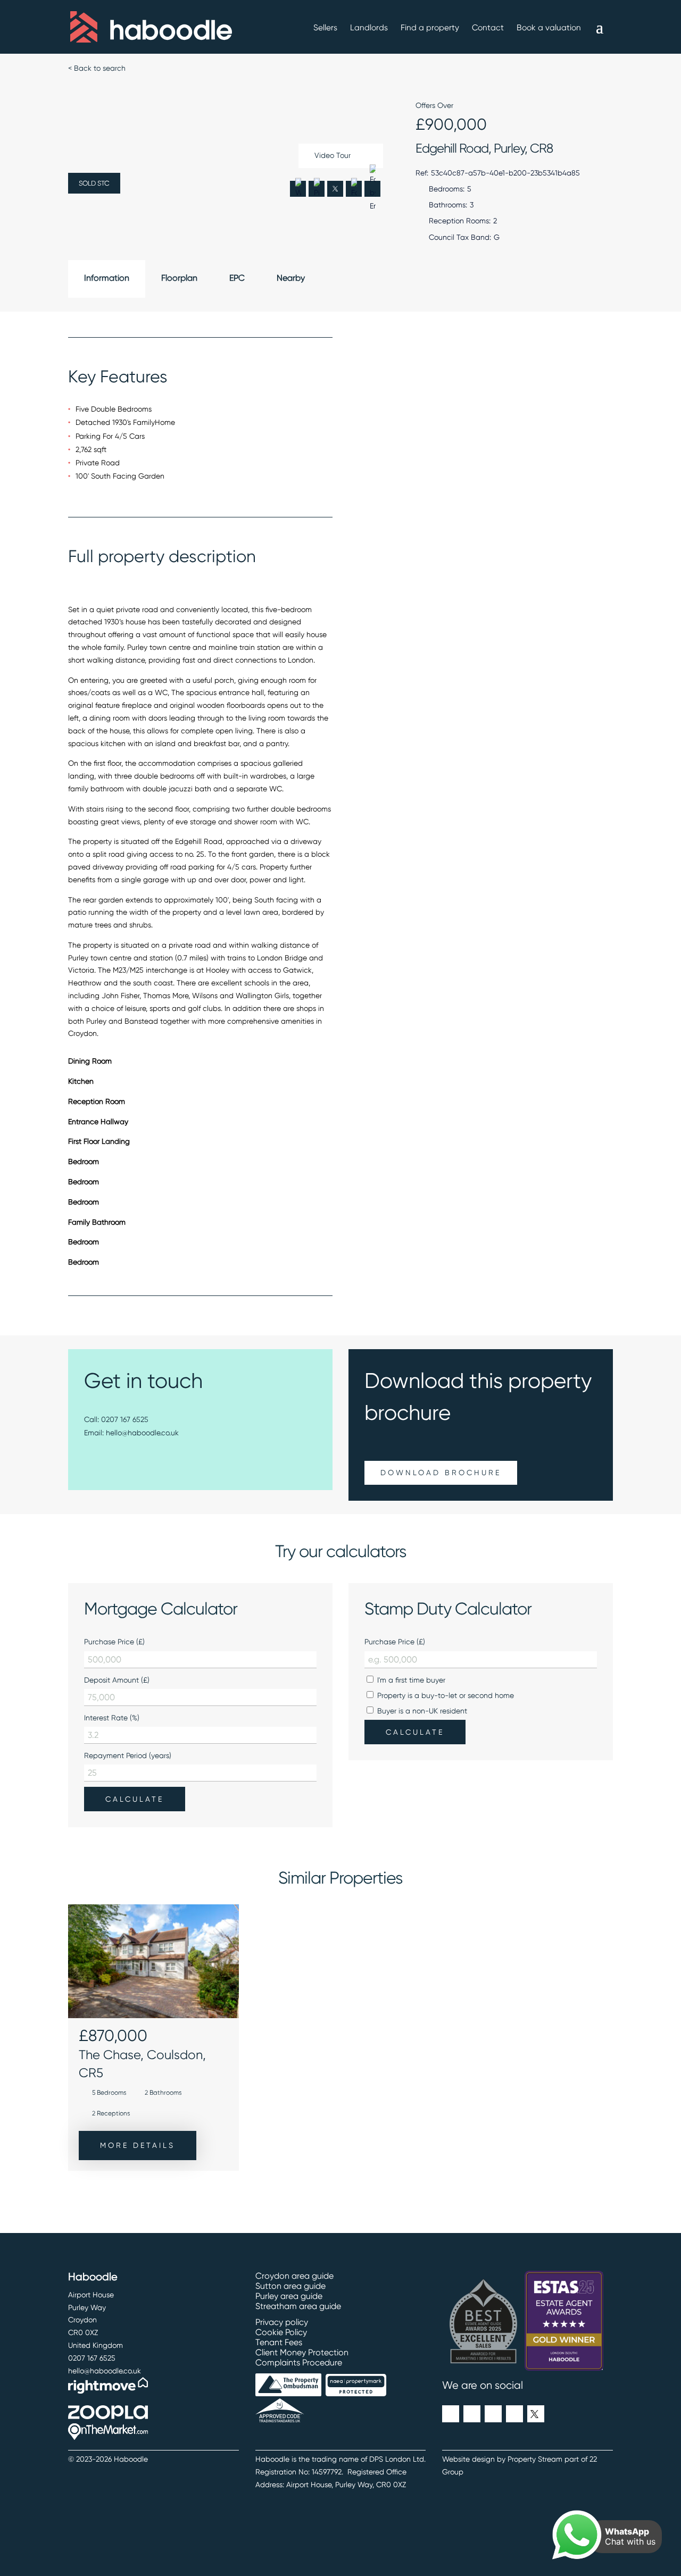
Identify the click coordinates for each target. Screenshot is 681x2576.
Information (107, 278)
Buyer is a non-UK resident (421, 1711)
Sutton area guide (290, 2286)
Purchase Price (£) (114, 1642)
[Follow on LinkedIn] (451, 2414)
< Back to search (97, 68)
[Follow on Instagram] (493, 2414)
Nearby (291, 278)
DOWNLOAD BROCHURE (441, 1473)
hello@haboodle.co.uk (142, 1433)
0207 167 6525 (125, 1419)
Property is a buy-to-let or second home (445, 1695)
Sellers (325, 28)
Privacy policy (282, 2322)
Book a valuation (549, 28)
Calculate (135, 1799)
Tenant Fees (279, 2342)
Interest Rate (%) (112, 1718)
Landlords (369, 28)
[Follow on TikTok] (514, 2414)
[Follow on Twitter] (536, 2414)
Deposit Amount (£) (117, 1680)
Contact (488, 28)
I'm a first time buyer (410, 1680)
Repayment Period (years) (128, 1755)
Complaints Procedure (299, 2362)
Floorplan (179, 278)
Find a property (430, 28)
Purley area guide (289, 2296)
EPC (237, 278)
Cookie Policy (281, 2332)
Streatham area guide (298, 2306)
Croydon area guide (294, 2276)
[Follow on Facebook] (472, 2414)
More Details (138, 2145)
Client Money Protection (302, 2352)
